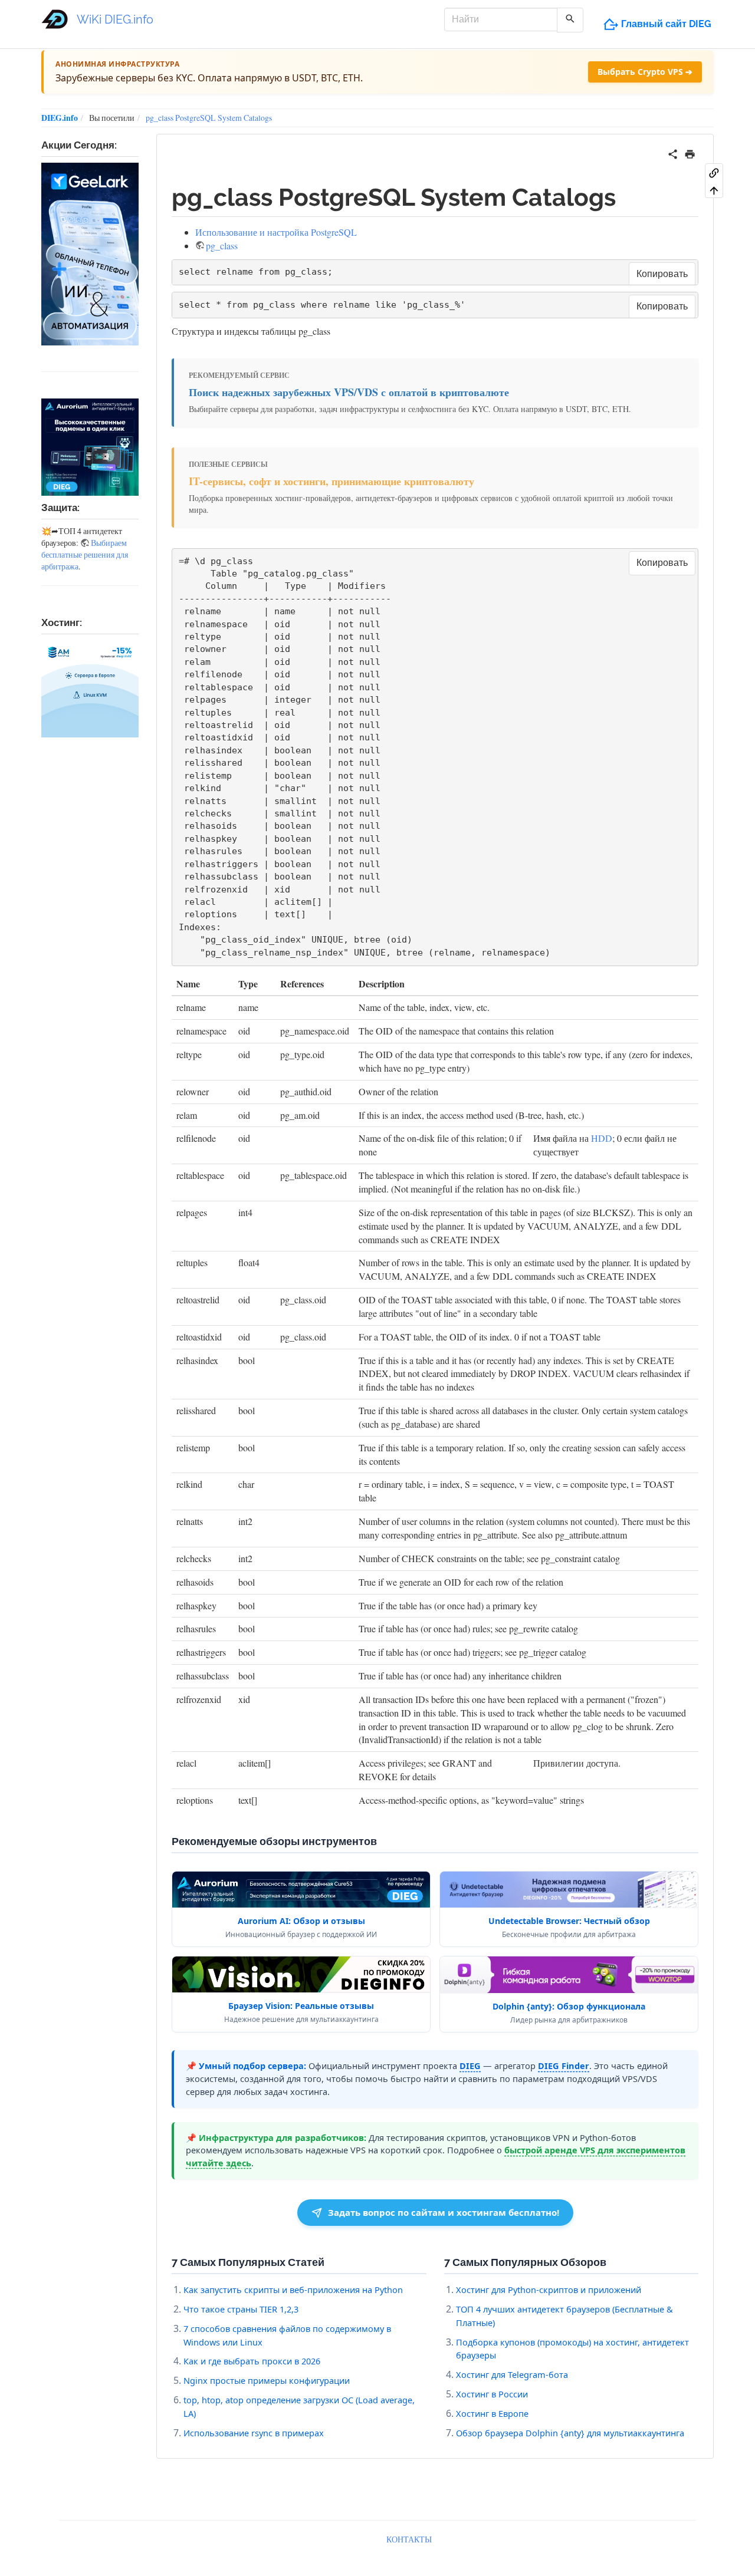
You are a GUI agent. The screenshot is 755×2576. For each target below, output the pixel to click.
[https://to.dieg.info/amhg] (90, 689)
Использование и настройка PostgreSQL (276, 232)
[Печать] (690, 152)
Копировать (662, 274)
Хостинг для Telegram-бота (512, 2374)
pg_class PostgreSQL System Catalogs (209, 118)
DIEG (470, 2066)
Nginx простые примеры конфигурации (267, 2380)
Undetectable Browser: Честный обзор (569, 1921)
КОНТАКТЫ (409, 2539)
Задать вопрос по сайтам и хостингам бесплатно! (444, 2212)
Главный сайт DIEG (666, 24)
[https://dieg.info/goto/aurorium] (90, 447)
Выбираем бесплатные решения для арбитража (85, 554)
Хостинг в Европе (492, 2413)
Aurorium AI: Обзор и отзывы (301, 1921)
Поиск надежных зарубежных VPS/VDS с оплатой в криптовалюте (349, 392)
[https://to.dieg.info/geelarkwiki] (90, 254)
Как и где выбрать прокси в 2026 (252, 2361)
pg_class (222, 246)
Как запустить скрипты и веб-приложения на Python (293, 2290)
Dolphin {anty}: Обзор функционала (569, 2006)
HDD (602, 1138)
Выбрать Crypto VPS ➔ (645, 72)
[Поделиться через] (673, 152)
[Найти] (570, 20)
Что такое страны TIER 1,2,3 (241, 2309)
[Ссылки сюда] (714, 172)
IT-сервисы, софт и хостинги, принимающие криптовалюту (331, 481)
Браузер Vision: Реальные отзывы (301, 2006)
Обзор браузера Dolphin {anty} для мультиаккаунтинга (570, 2433)
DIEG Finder (564, 2066)
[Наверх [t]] (714, 190)
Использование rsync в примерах (254, 2433)
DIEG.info (60, 118)
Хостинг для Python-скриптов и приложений (549, 2290)
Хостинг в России (492, 2394)
